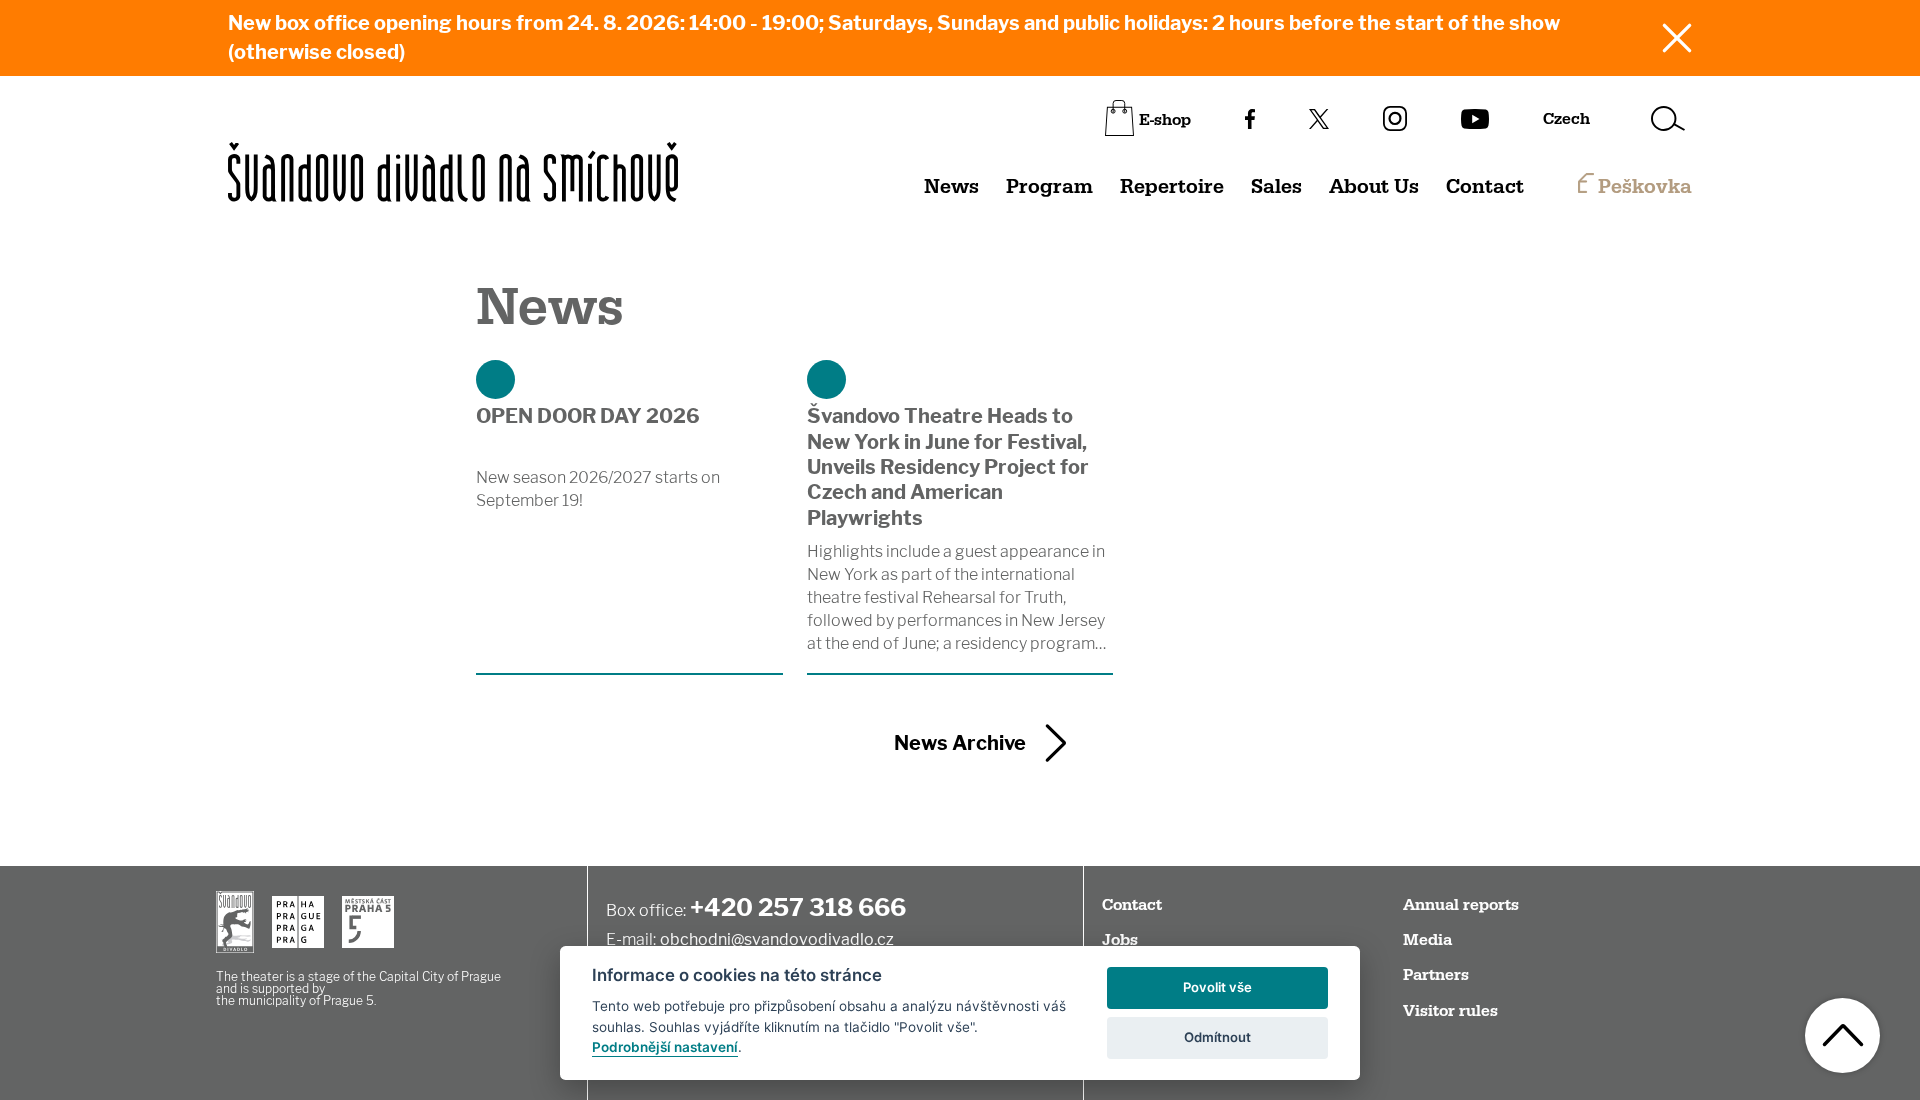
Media (1427, 940)
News (951, 187)
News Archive (960, 743)
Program (1049, 187)
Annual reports (1461, 905)
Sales (1276, 187)
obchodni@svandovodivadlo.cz (777, 939)
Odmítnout (1217, 1037)
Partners (1436, 975)
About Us (1374, 187)
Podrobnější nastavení (665, 1047)
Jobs (1120, 940)
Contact (1485, 187)
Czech (1566, 119)
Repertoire (1172, 187)
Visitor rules (1450, 1011)
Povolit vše (1217, 987)
